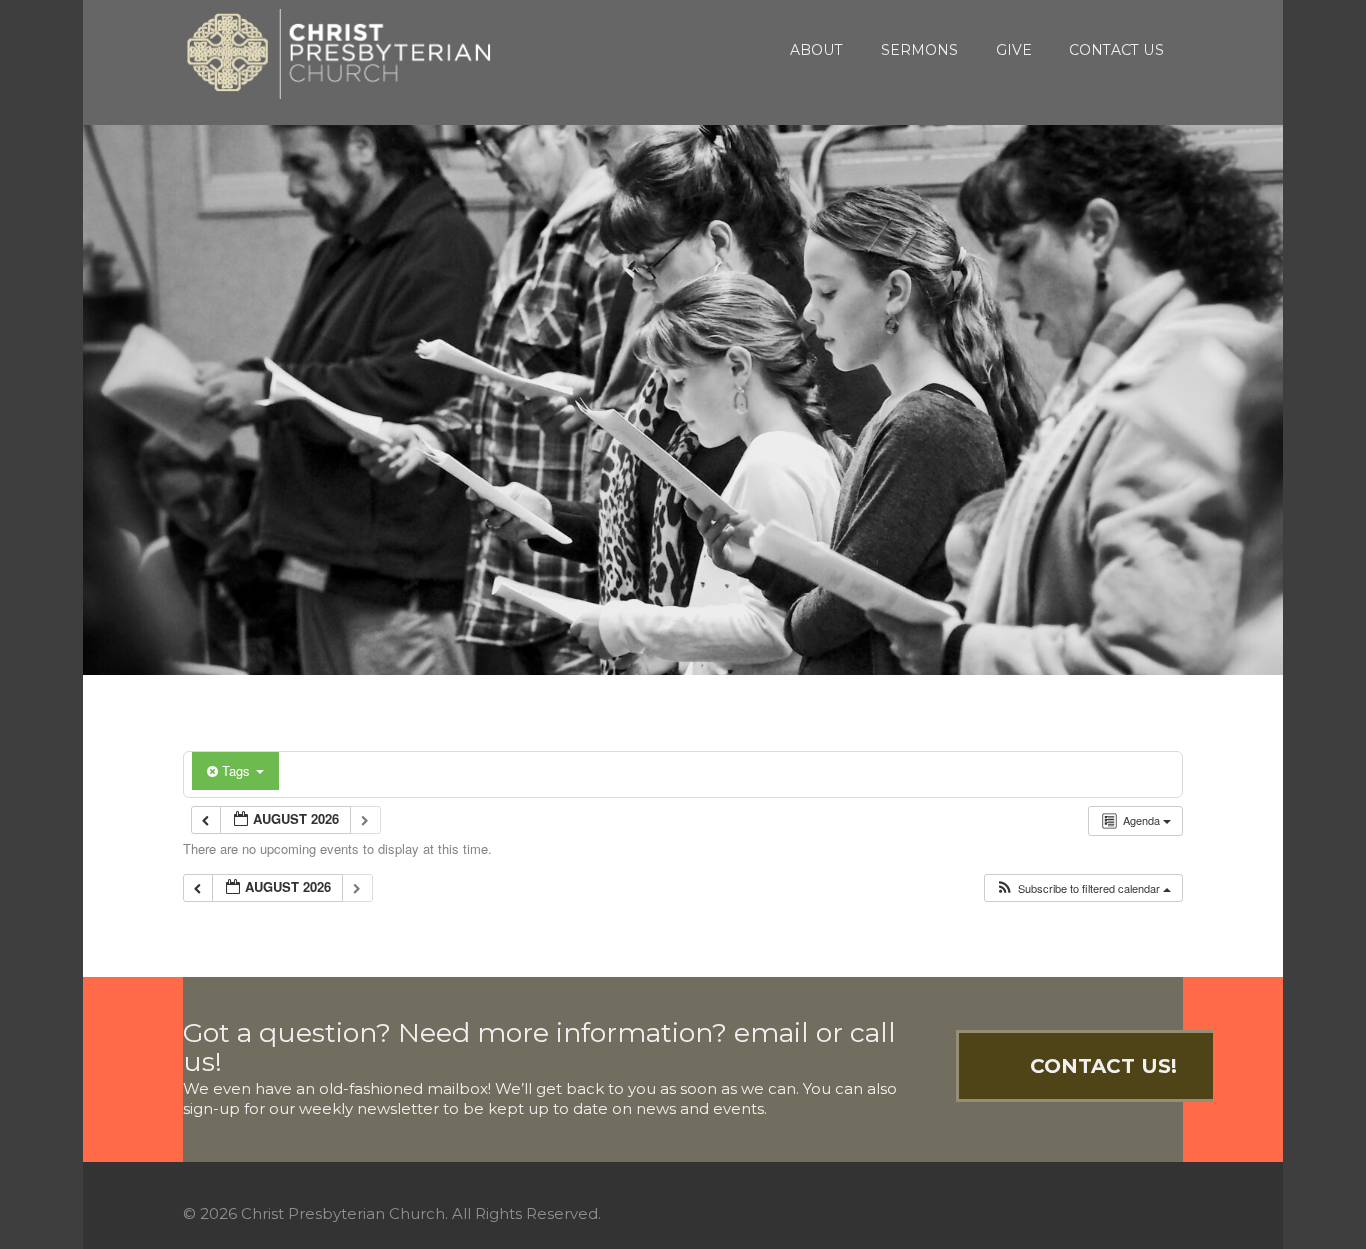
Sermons (919, 50)
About (816, 50)
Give (1014, 50)
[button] (1083, 888)
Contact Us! (1103, 1066)
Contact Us (1116, 50)
